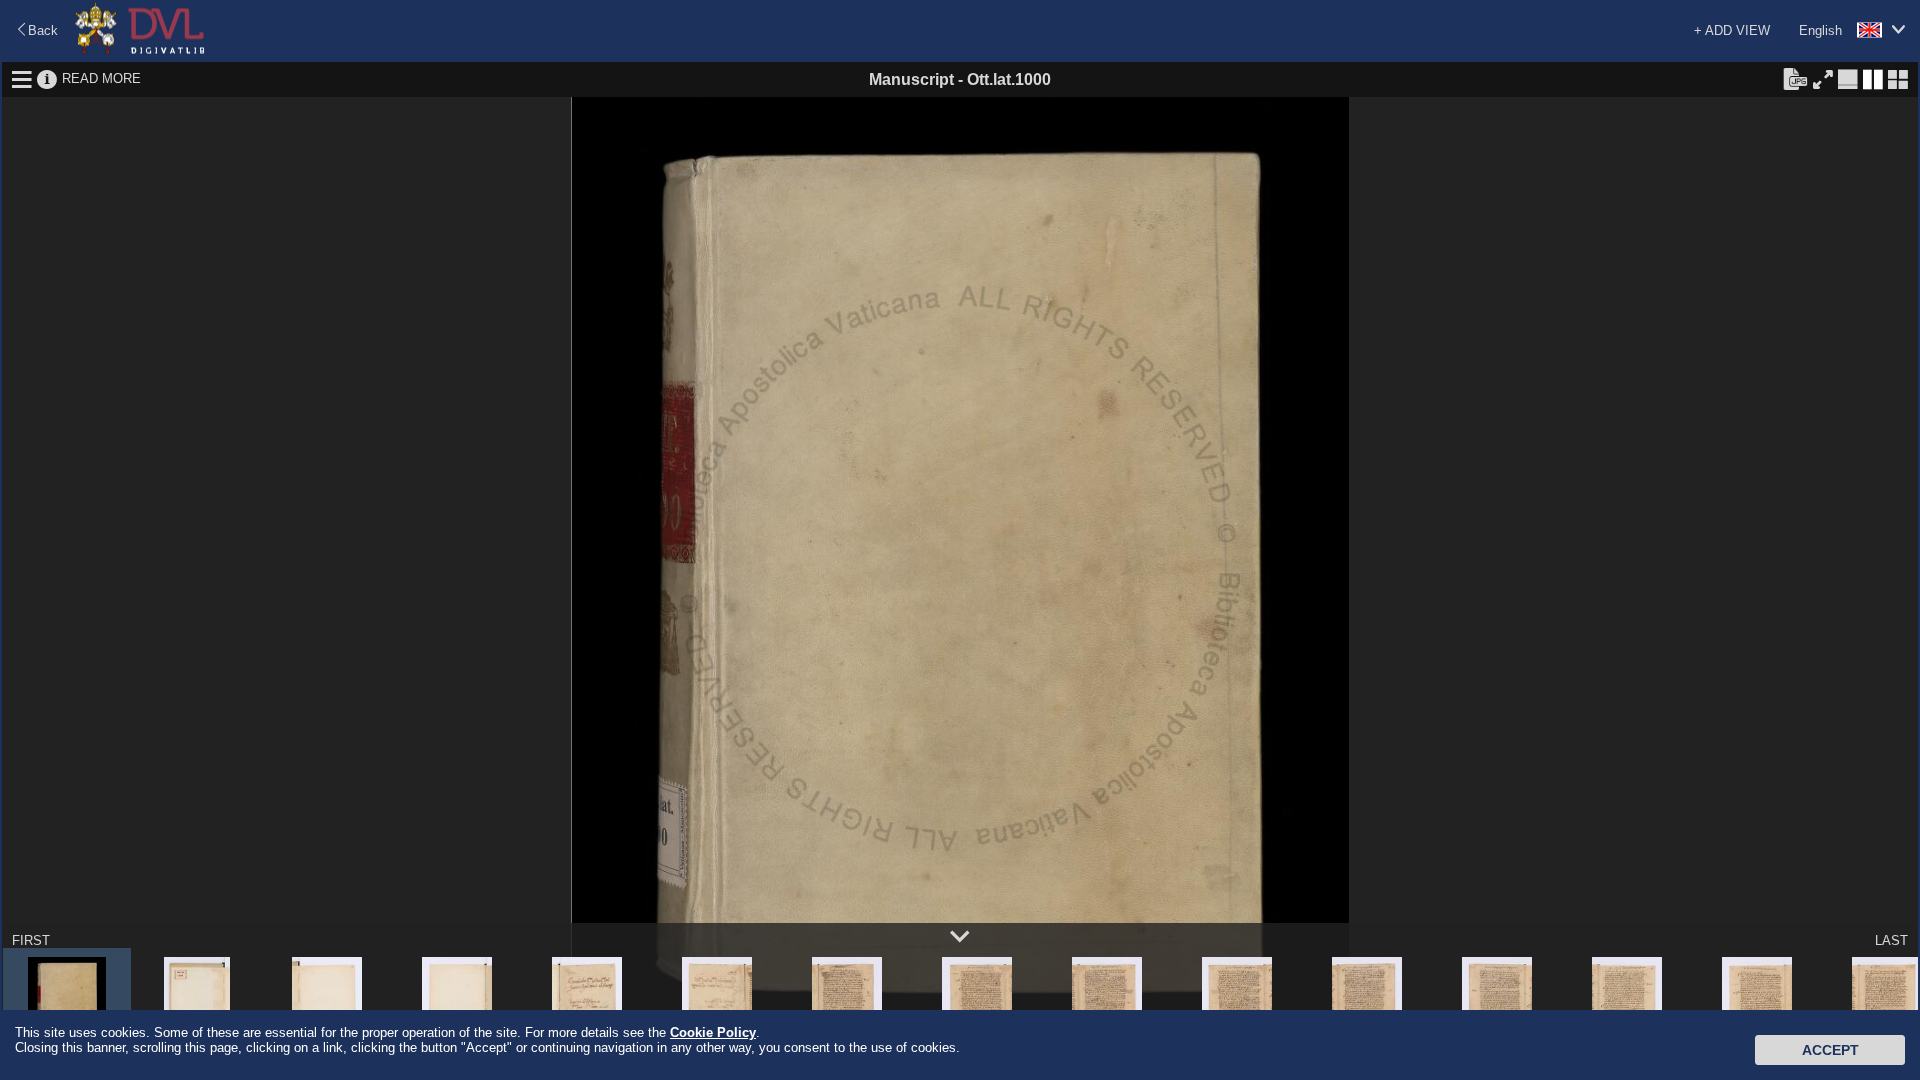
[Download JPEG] (1795, 78)
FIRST (31, 940)
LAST (1891, 940)
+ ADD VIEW (1732, 30)
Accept (1830, 1050)
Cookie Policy (713, 1032)
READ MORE (101, 78)
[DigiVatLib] (140, 50)
